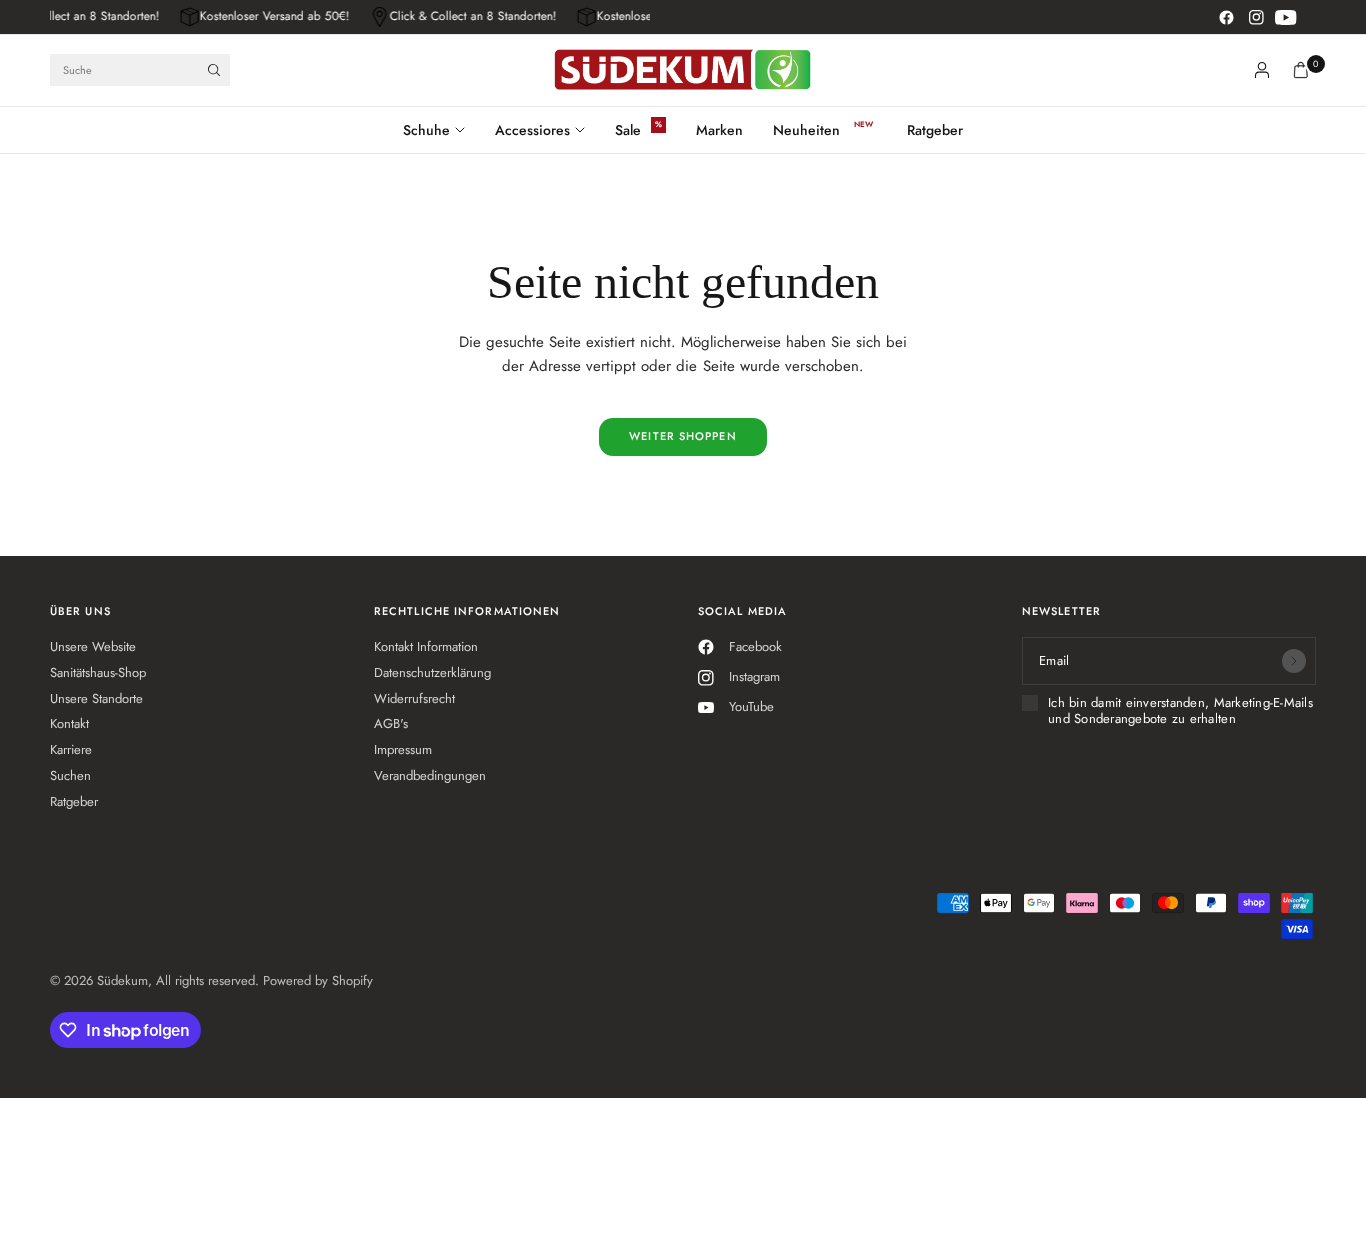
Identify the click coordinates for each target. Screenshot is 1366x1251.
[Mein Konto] (1262, 70)
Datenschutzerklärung (432, 672)
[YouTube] (1286, 17)
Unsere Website (93, 646)
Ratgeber (935, 130)
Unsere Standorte (96, 698)
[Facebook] (1226, 17)
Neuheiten (806, 130)
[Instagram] (1256, 17)
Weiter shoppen (682, 436)
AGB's (391, 723)
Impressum (403, 749)
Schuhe (426, 130)
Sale (628, 130)
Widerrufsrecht (414, 698)
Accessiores (532, 130)
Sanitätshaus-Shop (98, 672)
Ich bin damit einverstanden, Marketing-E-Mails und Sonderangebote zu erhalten (1180, 711)
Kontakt (69, 723)
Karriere (71, 749)
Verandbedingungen (430, 775)
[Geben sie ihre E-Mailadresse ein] (1294, 661)
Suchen (70, 775)
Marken (719, 130)
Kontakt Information (426, 646)
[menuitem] (441, 130)
